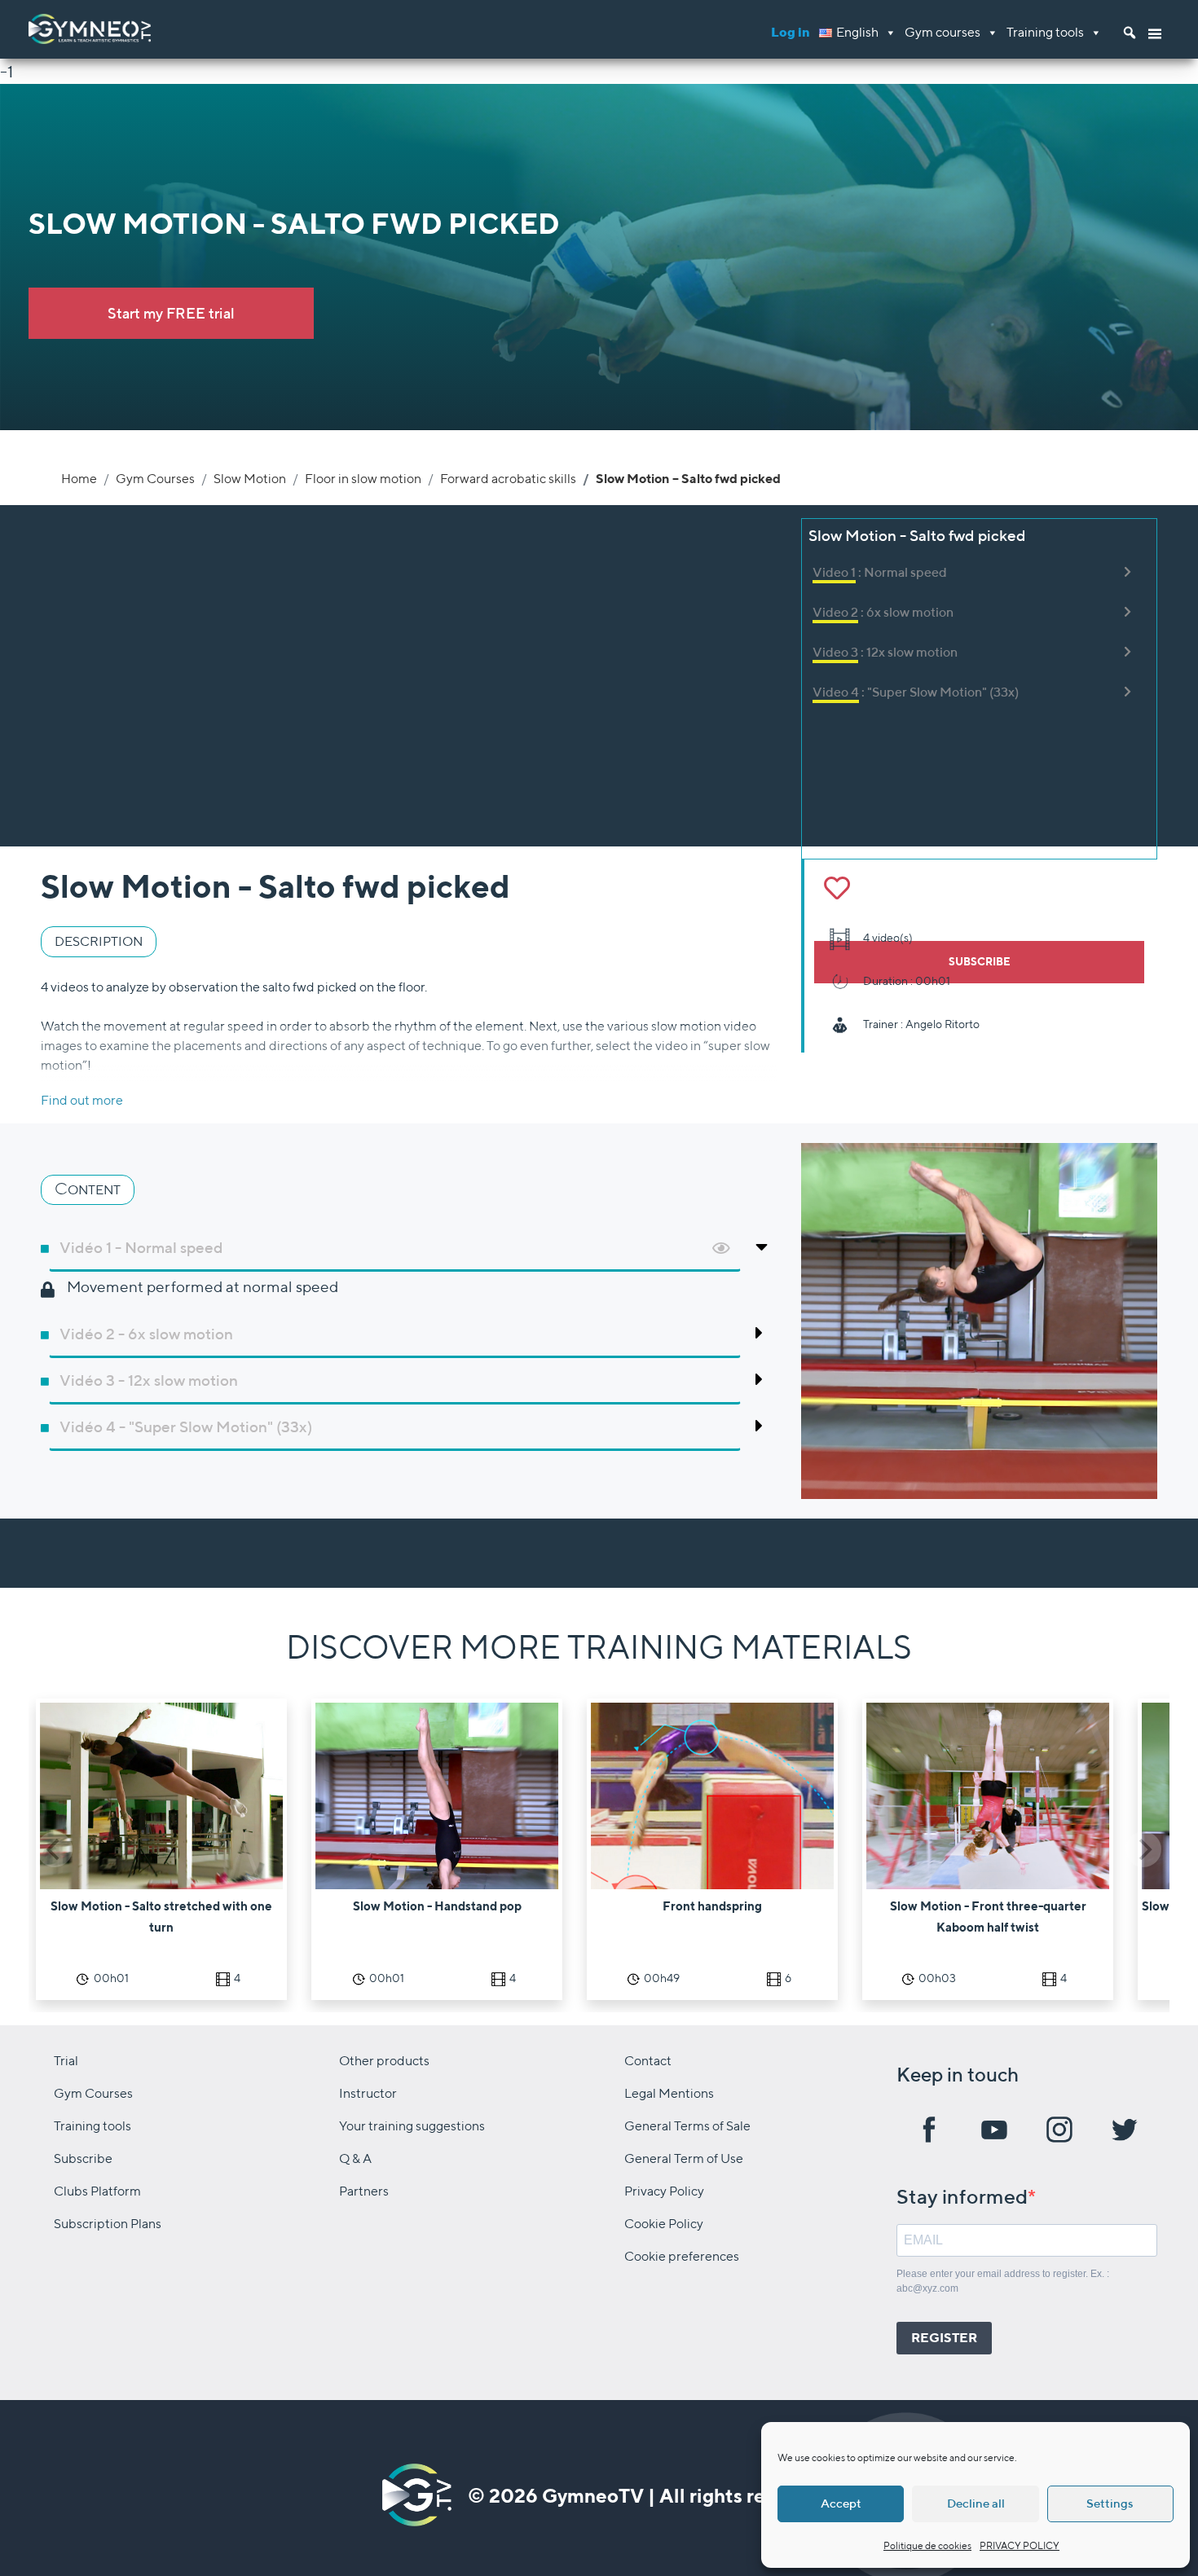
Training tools (1045, 32)
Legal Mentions (669, 2093)
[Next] (1143, 1849)
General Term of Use (684, 2158)
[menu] (1155, 29)
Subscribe (83, 2158)
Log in (791, 32)
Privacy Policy (664, 2191)
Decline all (976, 2503)
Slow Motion (250, 479)
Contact (648, 2061)
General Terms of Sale (687, 2126)
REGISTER (944, 2338)
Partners (364, 2191)
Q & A (355, 2158)
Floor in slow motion (363, 479)
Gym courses (943, 32)
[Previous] (55, 1849)
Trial (66, 2061)
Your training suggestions (412, 2126)
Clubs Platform (97, 2191)
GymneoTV (593, 2495)
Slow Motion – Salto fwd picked (688, 479)
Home (79, 479)
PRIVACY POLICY (1020, 2545)
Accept (841, 2503)
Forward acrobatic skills (508, 479)
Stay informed (962, 2196)
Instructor (368, 2093)
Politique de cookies (927, 2545)
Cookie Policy (664, 2224)
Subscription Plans (108, 2224)
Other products (384, 2061)
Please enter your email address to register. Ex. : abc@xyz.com (1003, 2281)
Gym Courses (155, 479)
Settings (1110, 2503)
